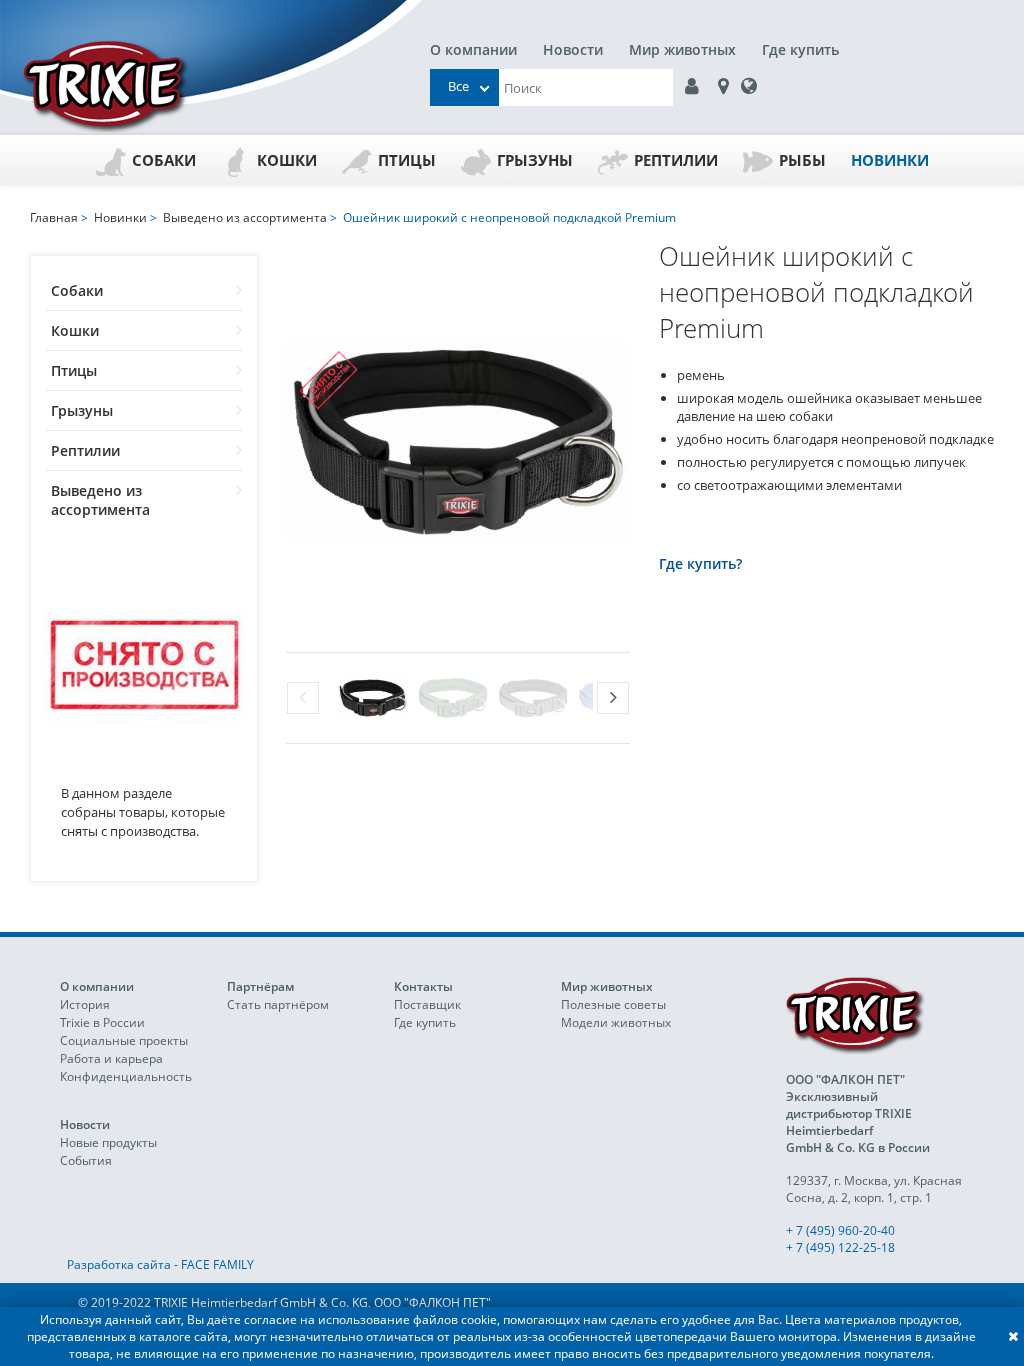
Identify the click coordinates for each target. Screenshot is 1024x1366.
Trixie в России (102, 1022)
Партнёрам (260, 986)
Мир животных (682, 49)
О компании (473, 49)
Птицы (407, 160)
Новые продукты (108, 1142)
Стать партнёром (278, 1004)
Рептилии (676, 160)
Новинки (890, 160)
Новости (573, 49)
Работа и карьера (111, 1058)
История (85, 1004)
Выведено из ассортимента (100, 500)
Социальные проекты (124, 1040)
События (86, 1160)
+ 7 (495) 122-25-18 (840, 1247)
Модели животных (616, 1022)
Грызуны (535, 160)
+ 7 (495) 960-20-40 (840, 1230)
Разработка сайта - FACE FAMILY (160, 1264)
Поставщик (427, 1004)
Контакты (423, 986)
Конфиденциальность (126, 1076)
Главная (54, 217)
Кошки (287, 160)
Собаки (164, 160)
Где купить (800, 49)
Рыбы (802, 160)
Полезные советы (613, 1004)
